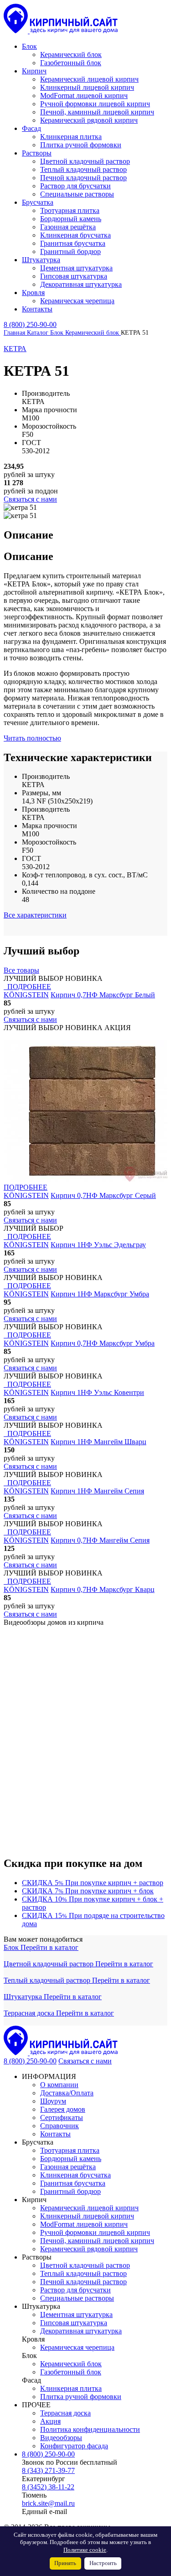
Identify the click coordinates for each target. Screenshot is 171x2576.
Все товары (21, 970)
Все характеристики (35, 915)
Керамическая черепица (77, 2347)
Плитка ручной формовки (81, 2397)
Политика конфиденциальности (90, 2429)
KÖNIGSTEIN (26, 995)
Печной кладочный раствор (83, 2282)
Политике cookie (85, 2550)
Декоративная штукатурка (81, 2331)
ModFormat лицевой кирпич (84, 2224)
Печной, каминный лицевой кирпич (97, 2241)
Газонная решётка (68, 2167)
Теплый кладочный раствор (48, 1980)
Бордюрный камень (71, 2159)
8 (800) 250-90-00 (30, 324)
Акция (50, 2421)
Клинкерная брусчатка (75, 2175)
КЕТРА (15, 349)
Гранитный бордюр (70, 2191)
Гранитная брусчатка (73, 2183)
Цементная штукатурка (76, 2314)
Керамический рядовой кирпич (89, 2249)
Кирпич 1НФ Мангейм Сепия (97, 1491)
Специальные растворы (77, 2298)
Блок (12, 1947)
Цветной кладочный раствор (49, 1964)
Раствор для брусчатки (75, 2290)
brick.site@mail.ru (48, 2503)
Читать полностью (32, 738)
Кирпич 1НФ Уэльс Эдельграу (98, 1245)
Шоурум (53, 2101)
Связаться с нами (85, 2061)
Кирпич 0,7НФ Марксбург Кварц (103, 1589)
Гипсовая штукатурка (74, 2323)
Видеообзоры (61, 2438)
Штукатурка (24, 1997)
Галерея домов (63, 2109)
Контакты (55, 2134)
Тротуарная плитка (70, 2150)
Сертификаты (62, 2117)
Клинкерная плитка (71, 2388)
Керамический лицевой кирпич (89, 2208)
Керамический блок (71, 2364)
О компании (59, 2085)
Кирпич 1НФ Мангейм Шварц (98, 1442)
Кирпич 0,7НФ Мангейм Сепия (100, 1540)
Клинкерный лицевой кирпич (87, 2216)
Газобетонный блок (71, 2372)
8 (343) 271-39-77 (48, 2470)
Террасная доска (30, 2013)
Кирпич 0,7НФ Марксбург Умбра (103, 1343)
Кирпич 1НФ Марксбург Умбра (100, 1294)
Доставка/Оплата (67, 2093)
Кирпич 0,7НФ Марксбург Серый (103, 1195)
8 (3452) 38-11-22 (48, 2487)
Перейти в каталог (49, 1947)
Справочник (60, 2126)
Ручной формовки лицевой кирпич (95, 2232)
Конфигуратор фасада (74, 2446)
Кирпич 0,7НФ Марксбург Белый (103, 995)
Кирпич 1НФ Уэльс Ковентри (97, 1392)
